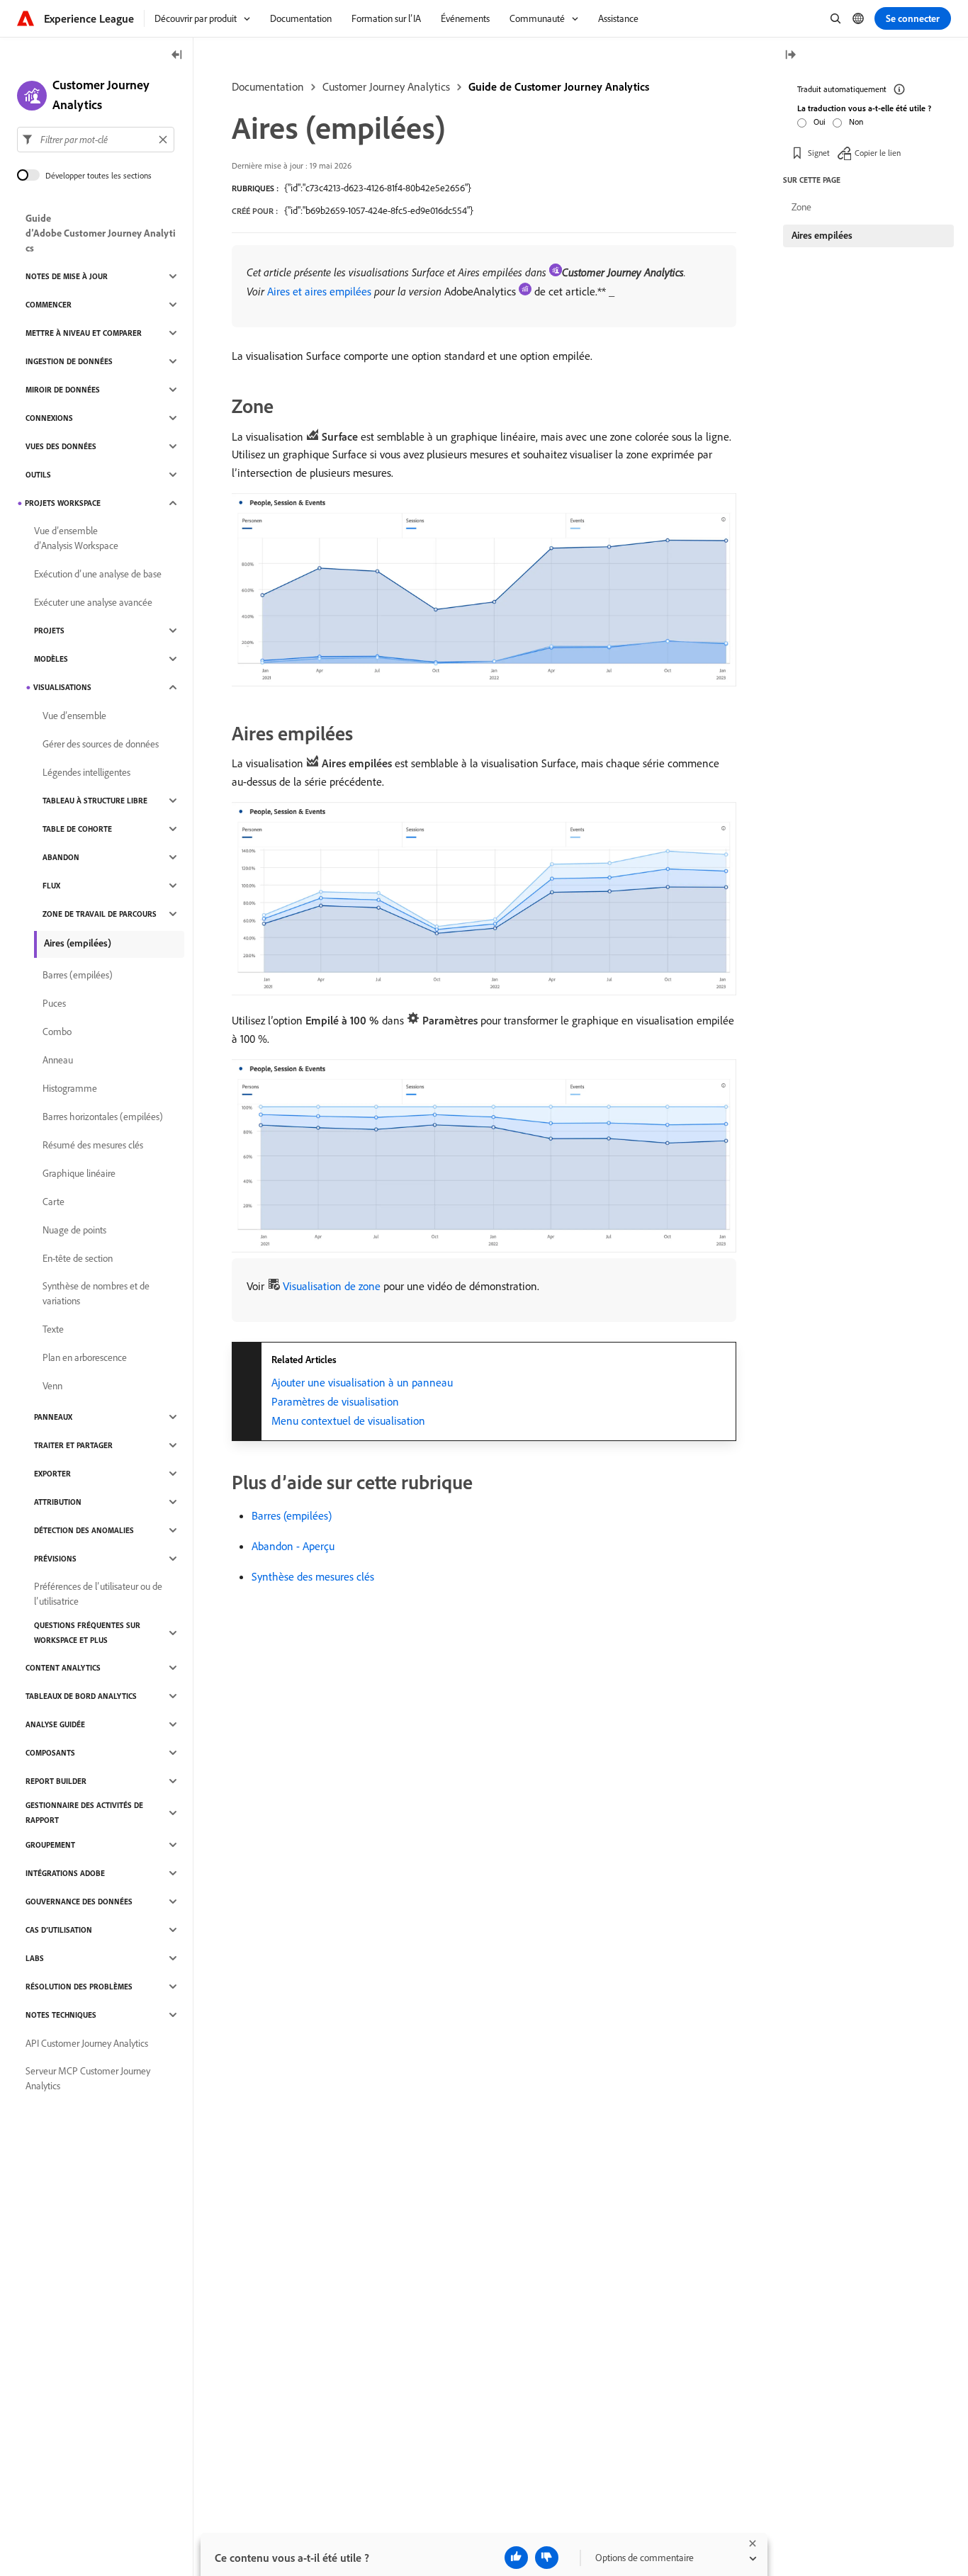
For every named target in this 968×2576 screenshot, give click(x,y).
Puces (54, 1003)
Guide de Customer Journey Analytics (559, 86)
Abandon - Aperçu (293, 1546)
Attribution (58, 1502)
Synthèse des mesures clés (313, 1576)
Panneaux (53, 1417)
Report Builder (56, 1781)
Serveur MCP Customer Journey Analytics (88, 2078)
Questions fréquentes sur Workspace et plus (87, 1633)
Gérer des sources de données (101, 744)
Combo (57, 1032)
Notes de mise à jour (67, 276)
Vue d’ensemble (74, 716)
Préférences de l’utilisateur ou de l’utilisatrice (98, 1594)
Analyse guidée (55, 1724)
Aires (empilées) (78, 943)
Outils (38, 475)
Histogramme (70, 1088)
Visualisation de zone (332, 1286)
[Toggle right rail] (790, 56)
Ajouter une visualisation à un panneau (362, 1382)
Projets (49, 631)
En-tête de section (78, 1258)
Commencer (49, 305)
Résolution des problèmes (79, 1987)
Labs (35, 1958)
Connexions (49, 418)
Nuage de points (74, 1230)
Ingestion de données (69, 361)
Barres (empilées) (292, 1515)
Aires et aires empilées (319, 291)
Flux (51, 886)
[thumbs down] (547, 2558)
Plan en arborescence (85, 1357)
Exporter (52, 1474)
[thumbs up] (516, 2558)
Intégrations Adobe (65, 1873)
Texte (53, 1329)
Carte (54, 1202)
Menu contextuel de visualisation (348, 1420)
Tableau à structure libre (95, 801)
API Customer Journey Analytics (87, 2043)
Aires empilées (822, 235)
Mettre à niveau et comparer (84, 333)
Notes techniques (61, 2015)
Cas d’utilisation (59, 1930)
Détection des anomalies (84, 1530)
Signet (819, 152)
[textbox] (96, 140)
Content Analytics (63, 1668)
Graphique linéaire (79, 1173)
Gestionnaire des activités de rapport (84, 1813)
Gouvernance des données (79, 1902)
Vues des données (61, 446)
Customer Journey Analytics (386, 86)
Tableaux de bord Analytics (81, 1696)
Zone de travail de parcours (100, 914)
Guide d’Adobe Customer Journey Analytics (101, 233)
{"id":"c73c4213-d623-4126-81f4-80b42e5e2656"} (378, 188)
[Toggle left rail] (177, 56)
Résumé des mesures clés (93, 1145)
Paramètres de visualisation (335, 1401)
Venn (52, 1386)
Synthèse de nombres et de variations (96, 1293)
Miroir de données (63, 390)
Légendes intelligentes (86, 772)
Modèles (51, 659)
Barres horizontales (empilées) (103, 1117)
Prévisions (55, 1559)
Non (856, 122)
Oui (820, 122)
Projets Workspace (63, 503)
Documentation (268, 86)
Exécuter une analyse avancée (93, 602)
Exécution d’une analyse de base (98, 574)
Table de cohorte (77, 829)
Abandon (61, 857)
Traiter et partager (73, 1445)
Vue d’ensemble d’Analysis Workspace (76, 538)
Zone (801, 207)
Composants (50, 1753)
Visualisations (62, 687)
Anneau (58, 1060)
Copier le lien (878, 152)
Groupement (50, 1845)
